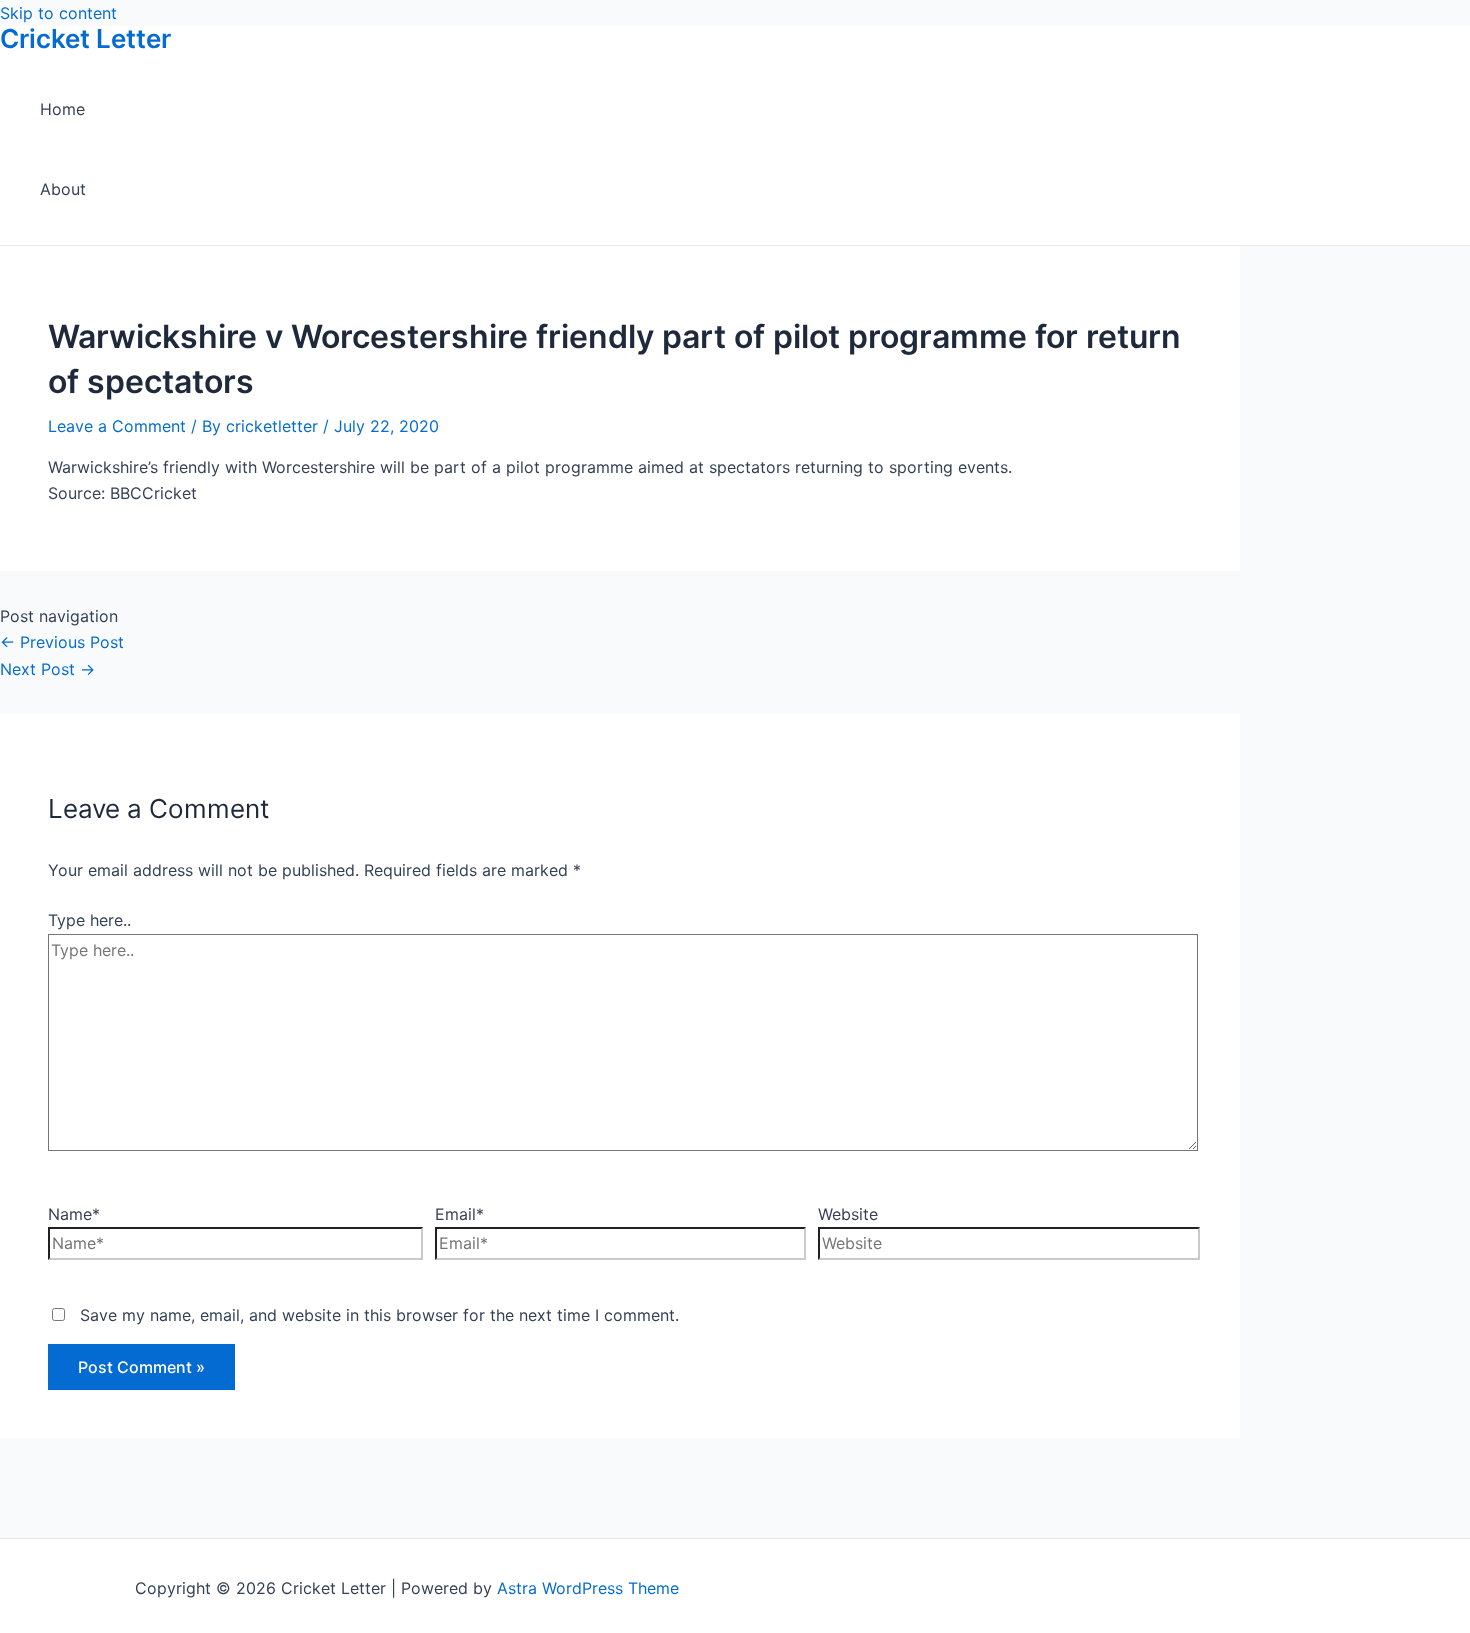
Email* (459, 1214)
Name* (74, 1214)
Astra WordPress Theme (588, 1588)
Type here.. (89, 920)
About (63, 189)
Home (62, 109)
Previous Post (62, 642)
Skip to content (58, 13)
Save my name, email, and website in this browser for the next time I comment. (379, 1315)
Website (848, 1214)
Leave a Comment (117, 426)
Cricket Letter (85, 38)
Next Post (47, 669)
